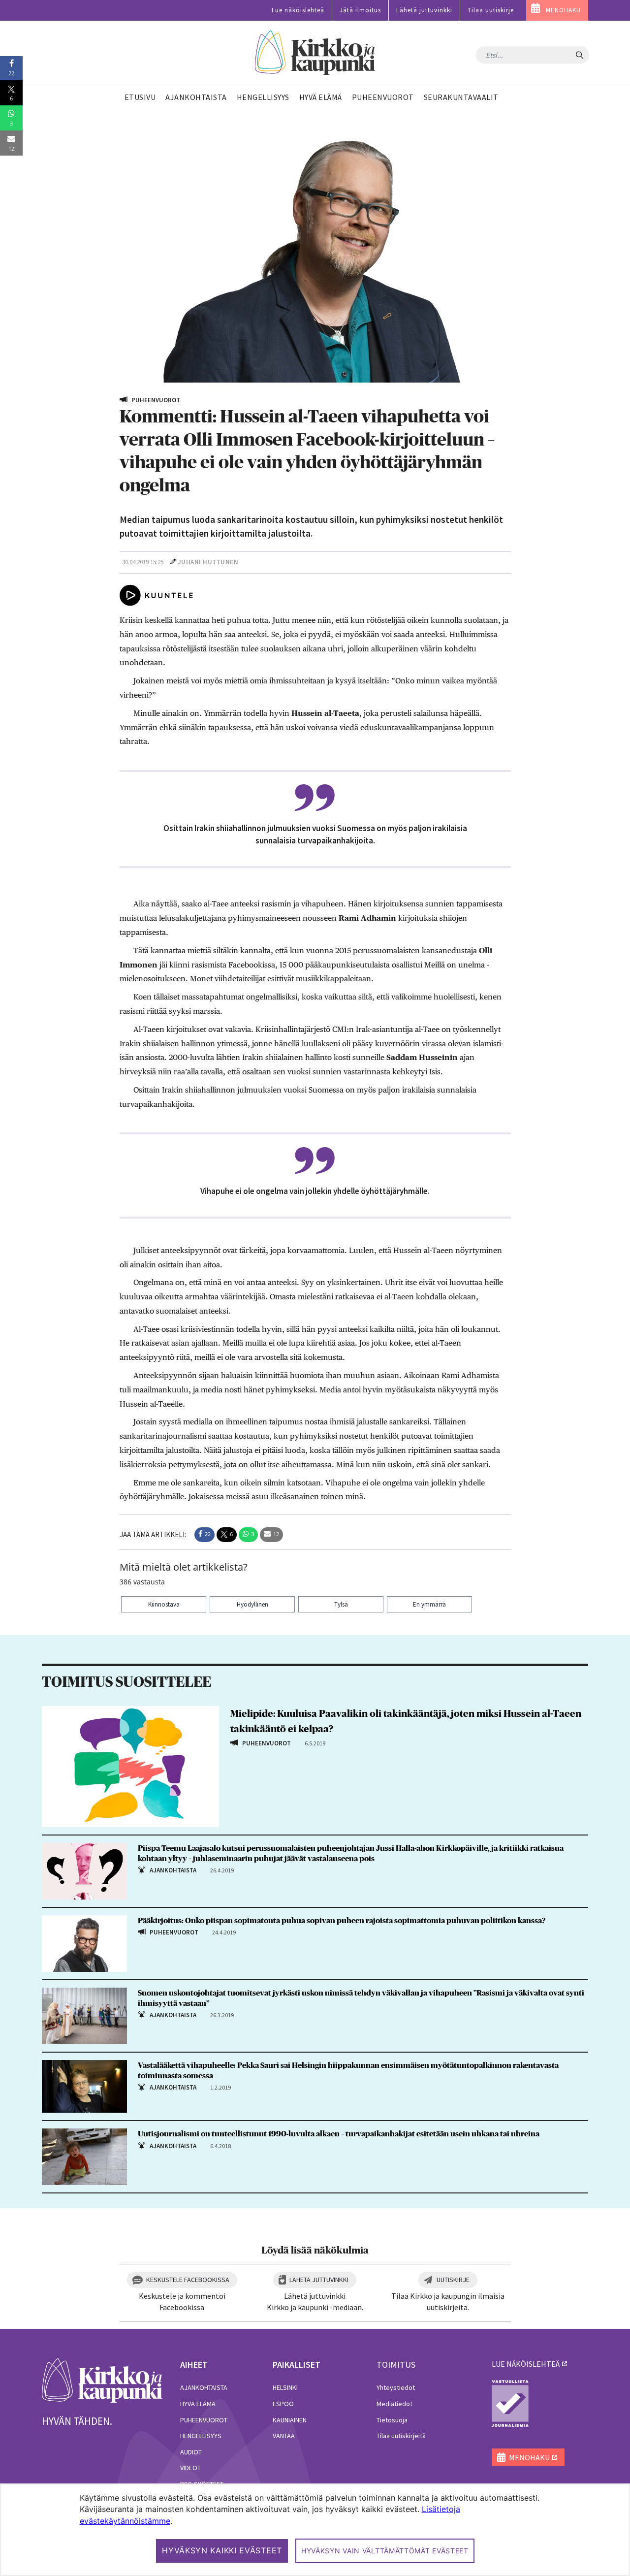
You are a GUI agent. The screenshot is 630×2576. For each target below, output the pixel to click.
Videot (190, 2468)
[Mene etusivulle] (102, 2380)
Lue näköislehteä (298, 10)
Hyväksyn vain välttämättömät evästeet (385, 2551)
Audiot (191, 2452)
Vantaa (284, 2436)
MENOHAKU (563, 10)
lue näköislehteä (526, 2364)
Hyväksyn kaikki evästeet (222, 2550)
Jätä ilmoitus (360, 10)
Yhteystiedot (396, 2387)
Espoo (283, 2404)
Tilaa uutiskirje (491, 10)
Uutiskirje (453, 2280)
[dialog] (315, 2530)
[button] (205, 1535)
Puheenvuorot (204, 2420)
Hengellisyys (201, 2436)
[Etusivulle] (315, 53)
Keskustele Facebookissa (188, 2280)
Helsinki (285, 2387)
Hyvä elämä (198, 2404)
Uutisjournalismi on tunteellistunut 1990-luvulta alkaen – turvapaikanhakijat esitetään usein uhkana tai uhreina (339, 2134)
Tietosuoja (392, 2420)
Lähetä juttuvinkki (424, 10)
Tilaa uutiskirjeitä (401, 2436)
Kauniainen (290, 2420)
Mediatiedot (394, 2404)
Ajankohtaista (204, 2387)
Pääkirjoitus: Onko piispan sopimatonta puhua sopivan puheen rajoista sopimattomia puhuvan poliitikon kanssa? (342, 1921)
